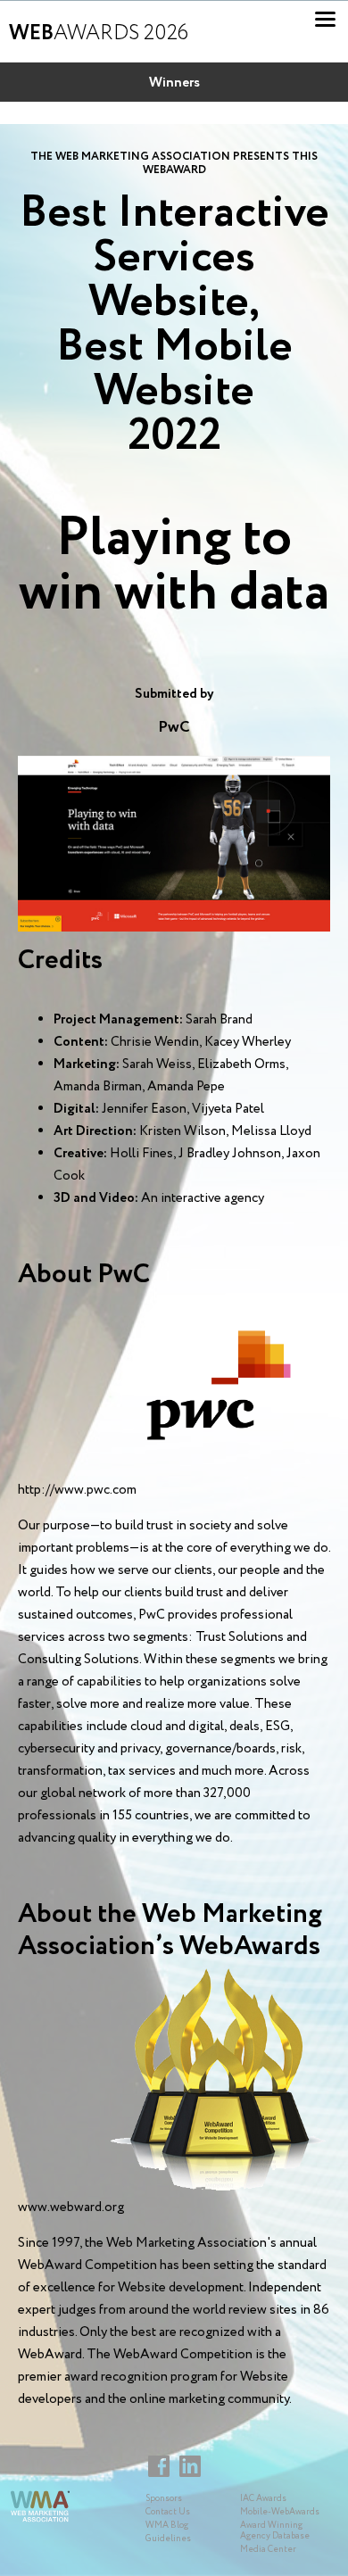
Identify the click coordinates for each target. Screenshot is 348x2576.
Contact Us (168, 2512)
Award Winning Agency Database (275, 2531)
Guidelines (168, 2539)
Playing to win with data (174, 566)
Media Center (268, 2550)
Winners (174, 83)
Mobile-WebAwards (280, 2512)
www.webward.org (71, 2207)
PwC (174, 727)
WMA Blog (167, 2526)
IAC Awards (263, 2499)
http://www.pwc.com (77, 1490)
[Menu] (325, 19)
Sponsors (164, 2499)
